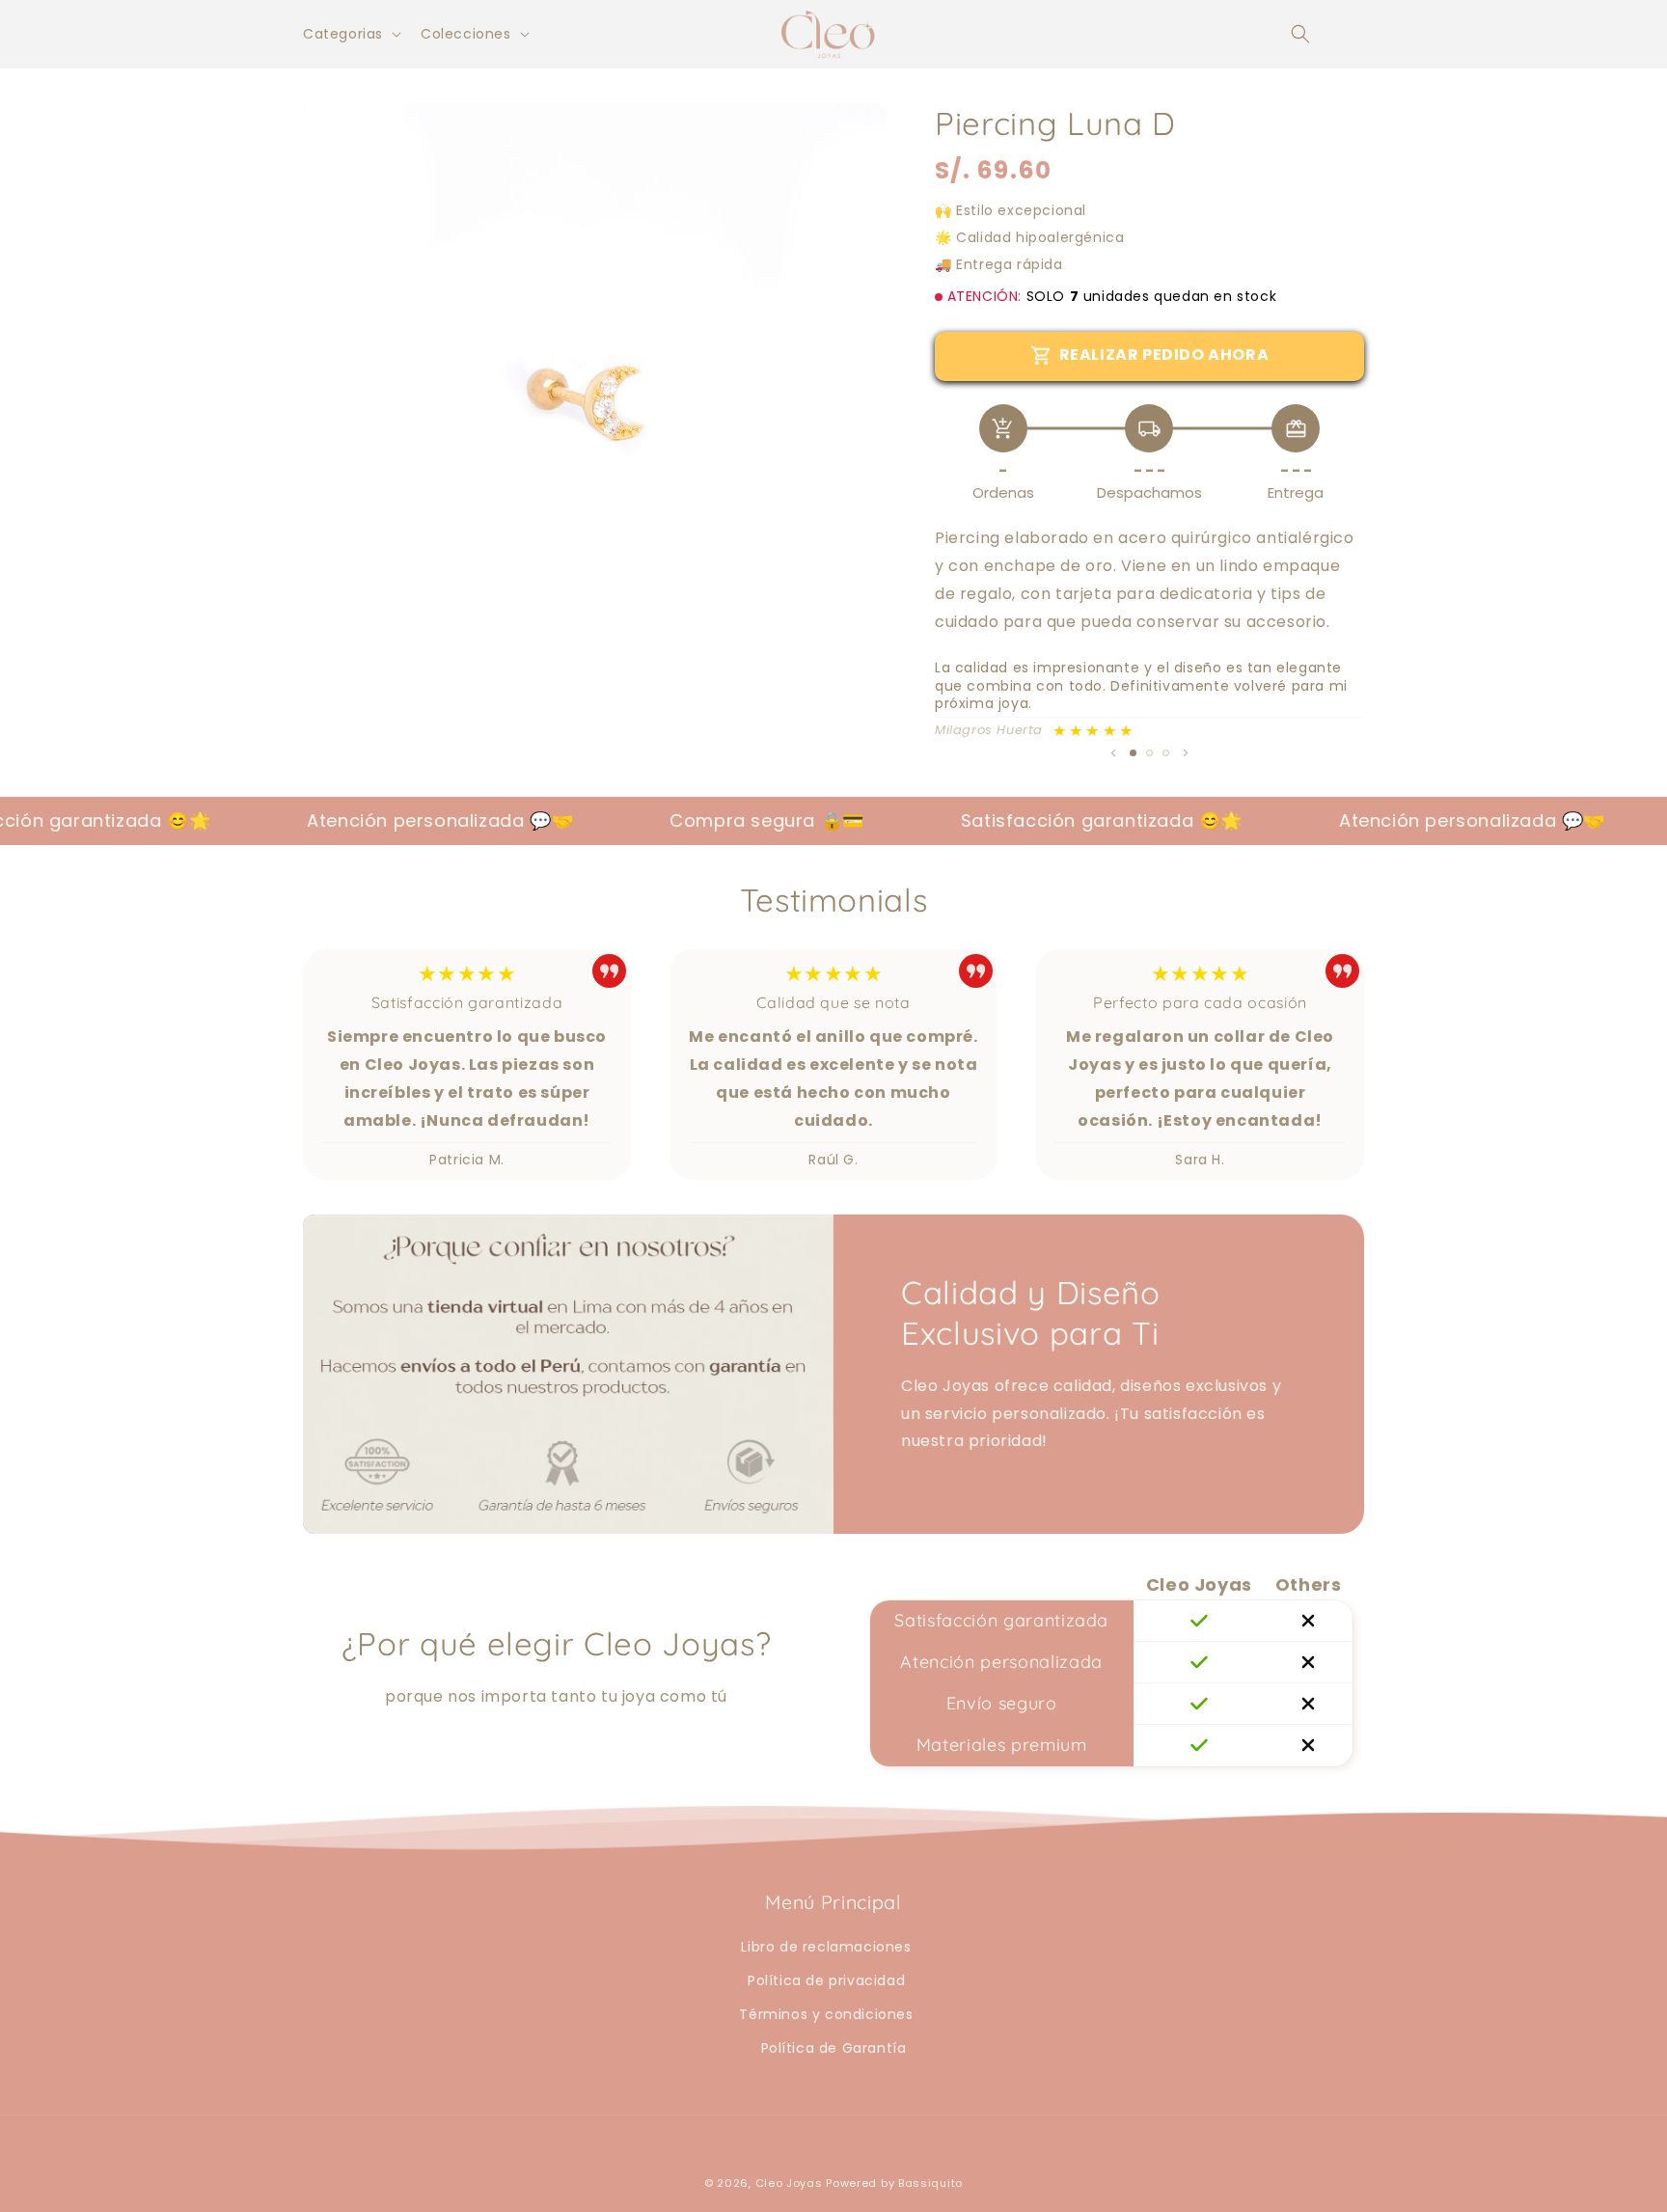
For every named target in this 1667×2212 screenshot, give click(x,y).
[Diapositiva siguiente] (1186, 752)
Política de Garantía (834, 2048)
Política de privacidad (826, 1980)
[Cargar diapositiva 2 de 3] (1149, 753)
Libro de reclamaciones (826, 1947)
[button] (1300, 34)
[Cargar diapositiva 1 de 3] (1133, 753)
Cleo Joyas (791, 2183)
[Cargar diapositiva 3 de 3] (1166, 753)
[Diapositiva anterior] (1113, 752)
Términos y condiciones (826, 2014)
